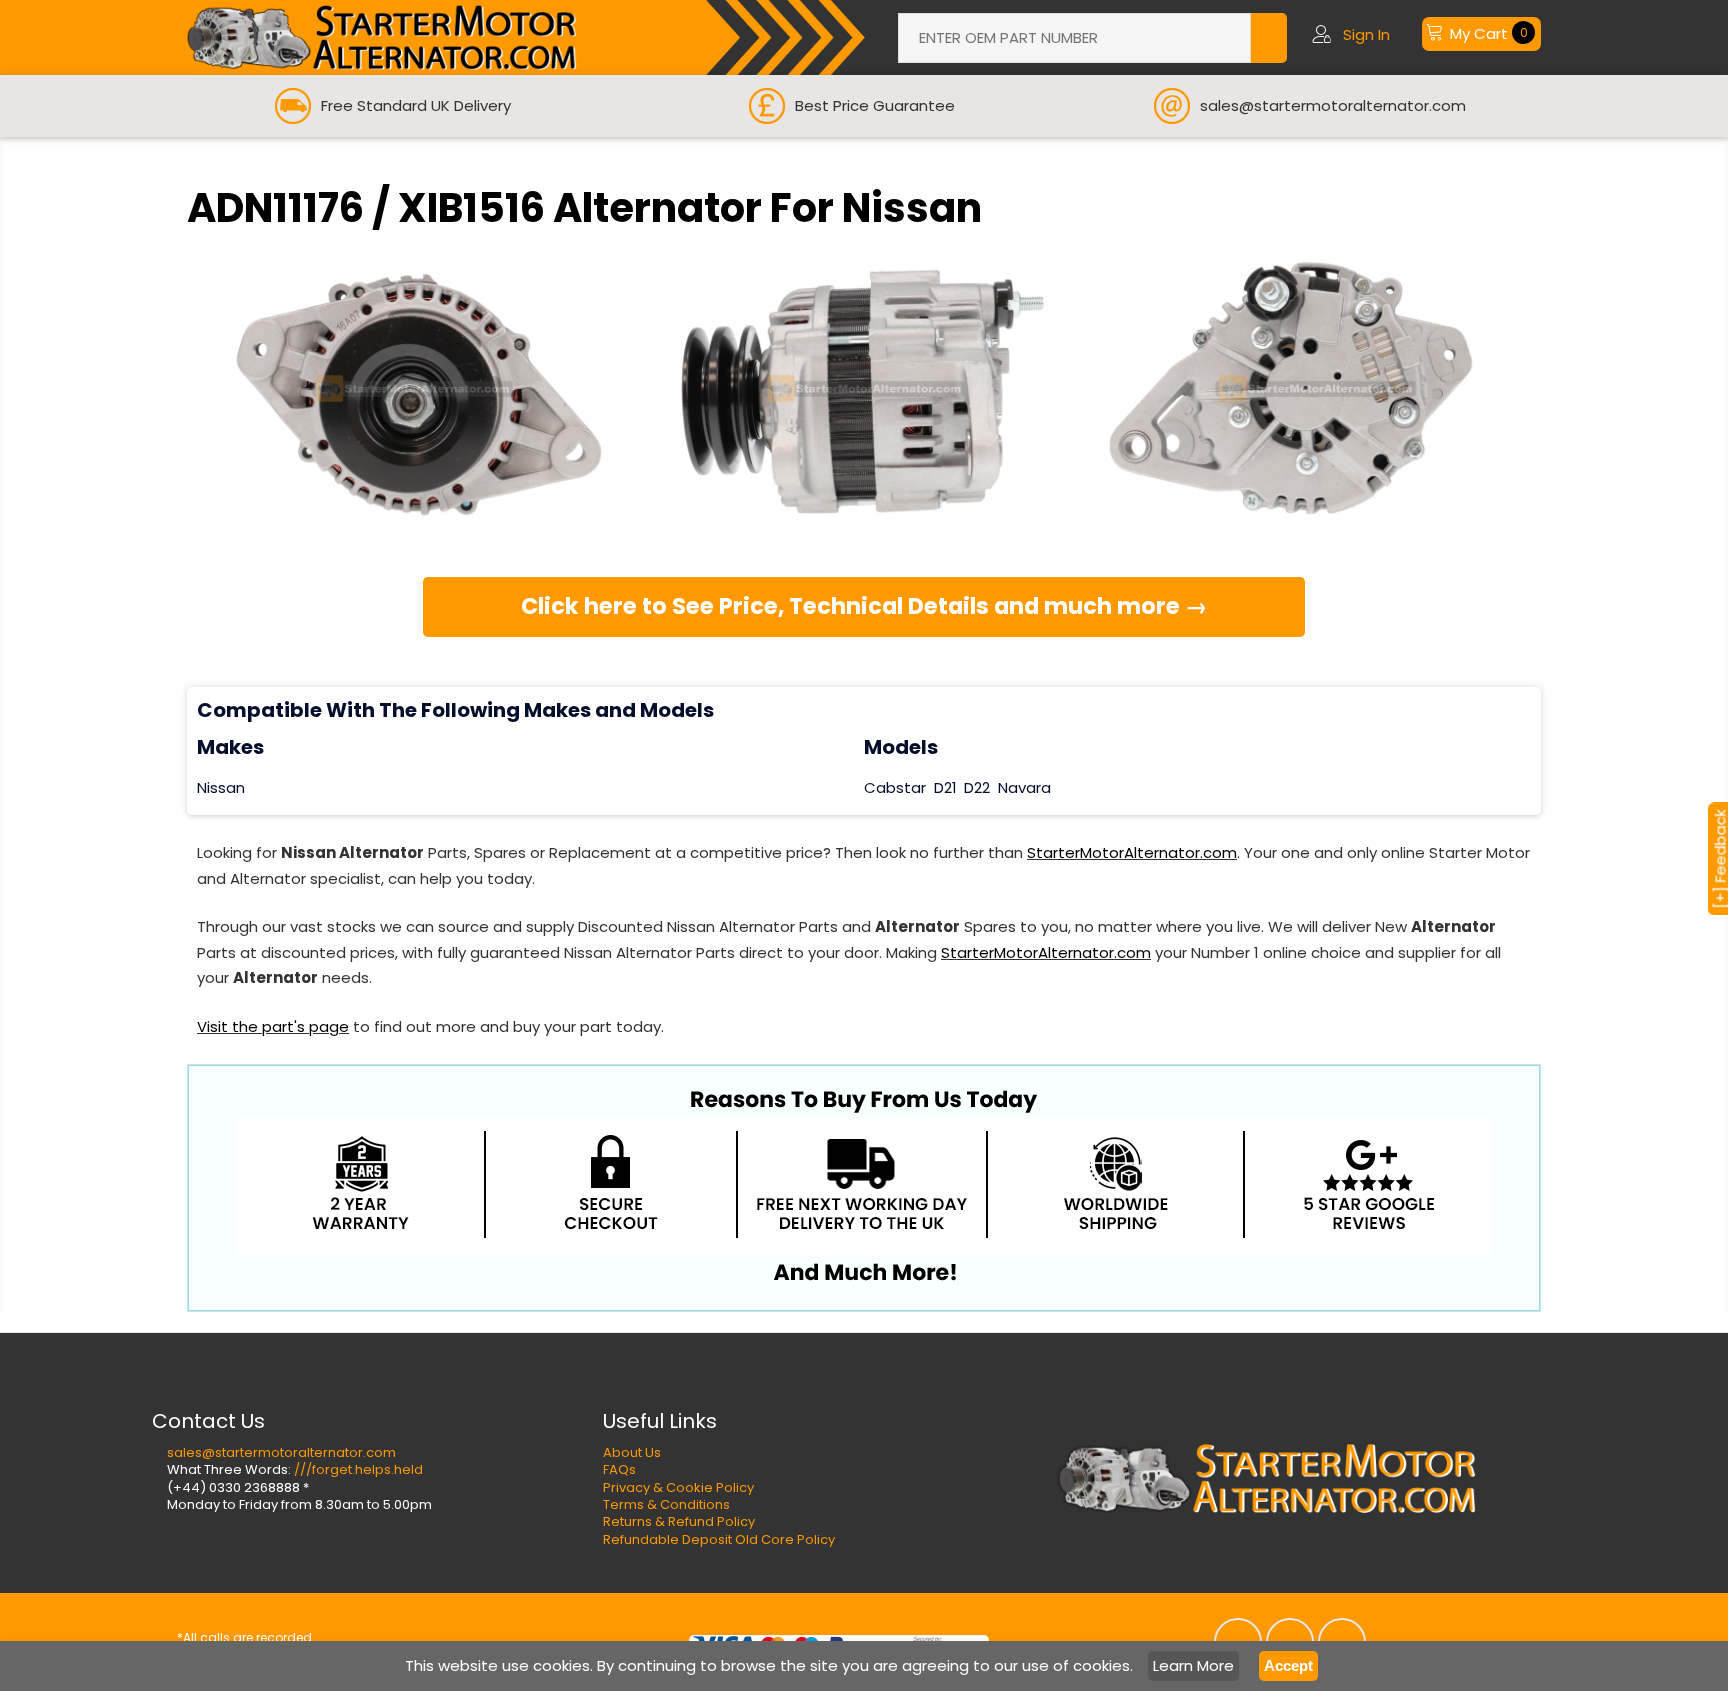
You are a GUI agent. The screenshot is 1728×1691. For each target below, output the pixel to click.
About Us (632, 1452)
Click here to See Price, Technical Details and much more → (864, 606)
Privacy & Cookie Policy (678, 1487)
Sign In (1366, 34)
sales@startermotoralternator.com (281, 1452)
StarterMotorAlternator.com (1132, 852)
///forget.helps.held (358, 1469)
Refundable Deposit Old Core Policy (719, 1539)
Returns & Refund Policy (679, 1521)
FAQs (619, 1469)
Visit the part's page (273, 1026)
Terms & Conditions (666, 1504)
